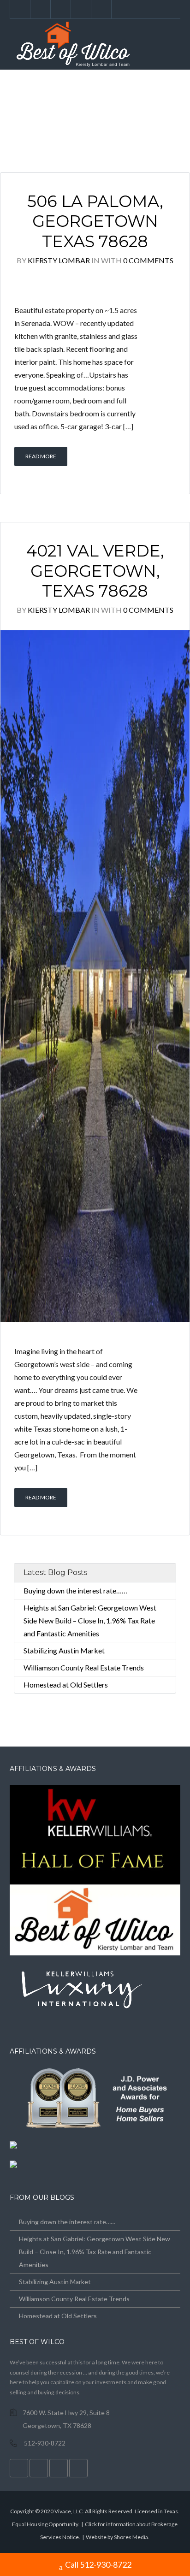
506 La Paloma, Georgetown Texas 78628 (95, 222)
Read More (41, 456)
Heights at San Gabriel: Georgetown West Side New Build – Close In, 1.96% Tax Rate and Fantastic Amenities (90, 1620)
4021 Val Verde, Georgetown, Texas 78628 (95, 571)
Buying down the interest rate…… (75, 1590)
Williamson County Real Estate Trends (84, 1667)
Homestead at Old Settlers (66, 1685)
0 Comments (148, 260)
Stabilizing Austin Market (64, 1650)
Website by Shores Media (117, 2537)
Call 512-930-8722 (98, 2564)
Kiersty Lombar (59, 260)
